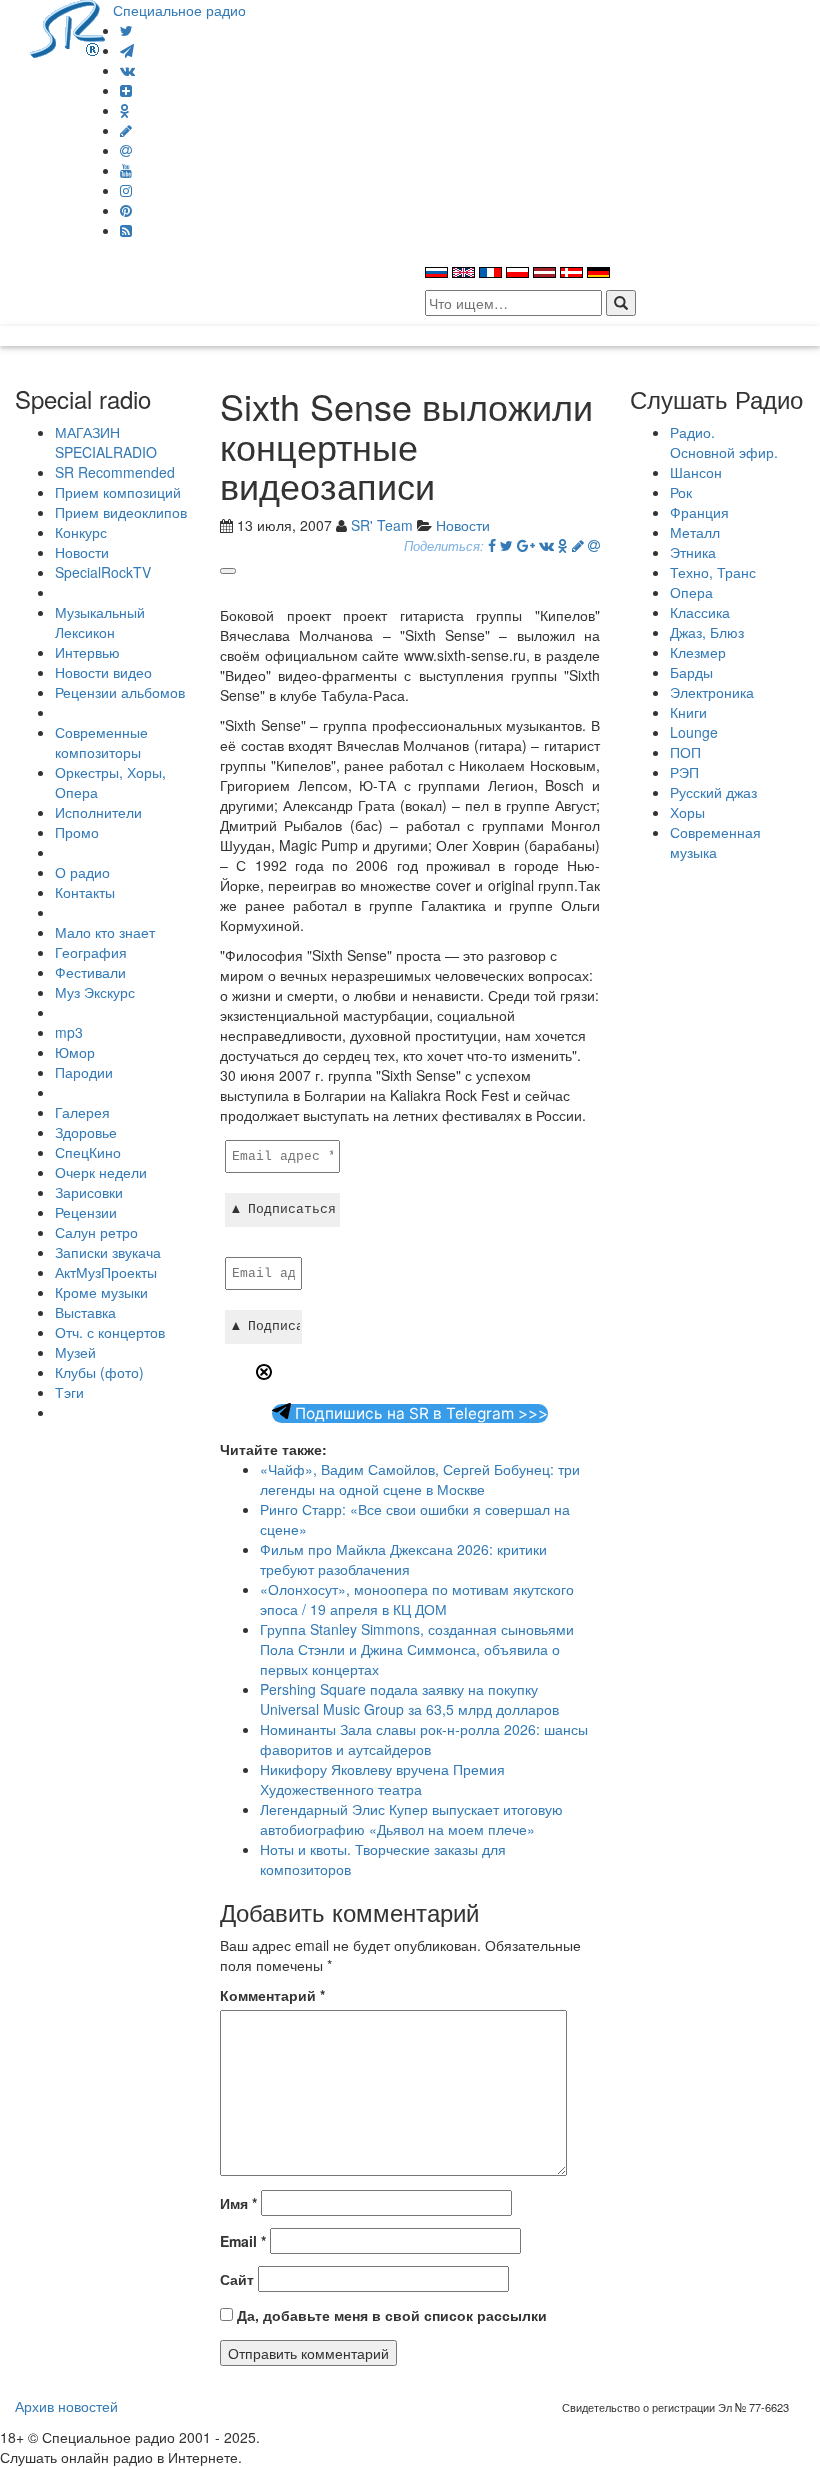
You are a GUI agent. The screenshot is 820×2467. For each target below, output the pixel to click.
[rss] (126, 230)
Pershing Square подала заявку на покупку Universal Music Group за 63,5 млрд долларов (409, 1699)
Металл (695, 532)
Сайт (237, 2279)
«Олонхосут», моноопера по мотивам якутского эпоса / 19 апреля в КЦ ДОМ (417, 1599)
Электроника (712, 692)
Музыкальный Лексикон (100, 622)
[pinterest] (126, 210)
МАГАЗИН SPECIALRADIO (106, 442)
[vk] (127, 70)
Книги (688, 712)
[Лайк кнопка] (228, 571)
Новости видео (103, 672)
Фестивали (90, 972)
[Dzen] (126, 90)
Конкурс (81, 532)
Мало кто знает (105, 932)
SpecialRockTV (103, 572)
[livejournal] (126, 130)
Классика (700, 612)
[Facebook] (492, 545)
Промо (77, 832)
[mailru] (126, 150)
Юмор (75, 1052)
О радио (82, 872)
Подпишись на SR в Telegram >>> (419, 1413)
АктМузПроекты (106, 1272)
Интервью (87, 652)
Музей (75, 1352)
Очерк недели (101, 1172)
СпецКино (88, 1152)
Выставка (85, 1312)
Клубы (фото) (99, 1372)
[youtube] (126, 170)
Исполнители (98, 812)
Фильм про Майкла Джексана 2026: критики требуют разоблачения (403, 1559)
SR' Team (382, 525)
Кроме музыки (101, 1292)
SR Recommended (115, 472)
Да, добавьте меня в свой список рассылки (390, 2315)
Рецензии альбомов (120, 692)
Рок (681, 492)
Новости (82, 552)
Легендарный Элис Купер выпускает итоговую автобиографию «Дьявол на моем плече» (411, 1819)
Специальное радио (179, 10)
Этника (693, 552)
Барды (691, 672)
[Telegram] (127, 50)
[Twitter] (126, 30)
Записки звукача (108, 1252)
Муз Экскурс (95, 992)
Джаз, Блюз (707, 632)
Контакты (85, 892)
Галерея (82, 1112)
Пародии (84, 1072)
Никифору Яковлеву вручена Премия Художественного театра (382, 1779)
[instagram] (126, 190)
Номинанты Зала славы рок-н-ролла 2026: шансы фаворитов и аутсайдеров (424, 1739)
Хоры (687, 812)
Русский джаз (713, 792)
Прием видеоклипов (121, 512)
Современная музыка (715, 842)
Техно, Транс (713, 572)
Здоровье (86, 1132)
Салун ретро (96, 1232)
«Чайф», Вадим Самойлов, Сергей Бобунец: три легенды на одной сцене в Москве (420, 1479)
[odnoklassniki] (125, 110)
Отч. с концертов (110, 1332)
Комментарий (272, 1995)
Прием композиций (118, 492)
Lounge (694, 732)
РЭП (684, 772)
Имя (238, 2203)
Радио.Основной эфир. (724, 442)
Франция (699, 512)
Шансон (696, 472)
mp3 (69, 1032)
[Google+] (526, 545)
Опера (691, 592)
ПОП (685, 752)
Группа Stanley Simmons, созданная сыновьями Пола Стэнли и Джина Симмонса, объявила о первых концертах (417, 1649)
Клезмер (698, 652)
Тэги (69, 1392)
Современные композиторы (101, 742)
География (91, 952)
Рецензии (86, 1212)
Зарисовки (89, 1192)
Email (243, 2241)
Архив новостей (66, 2406)
